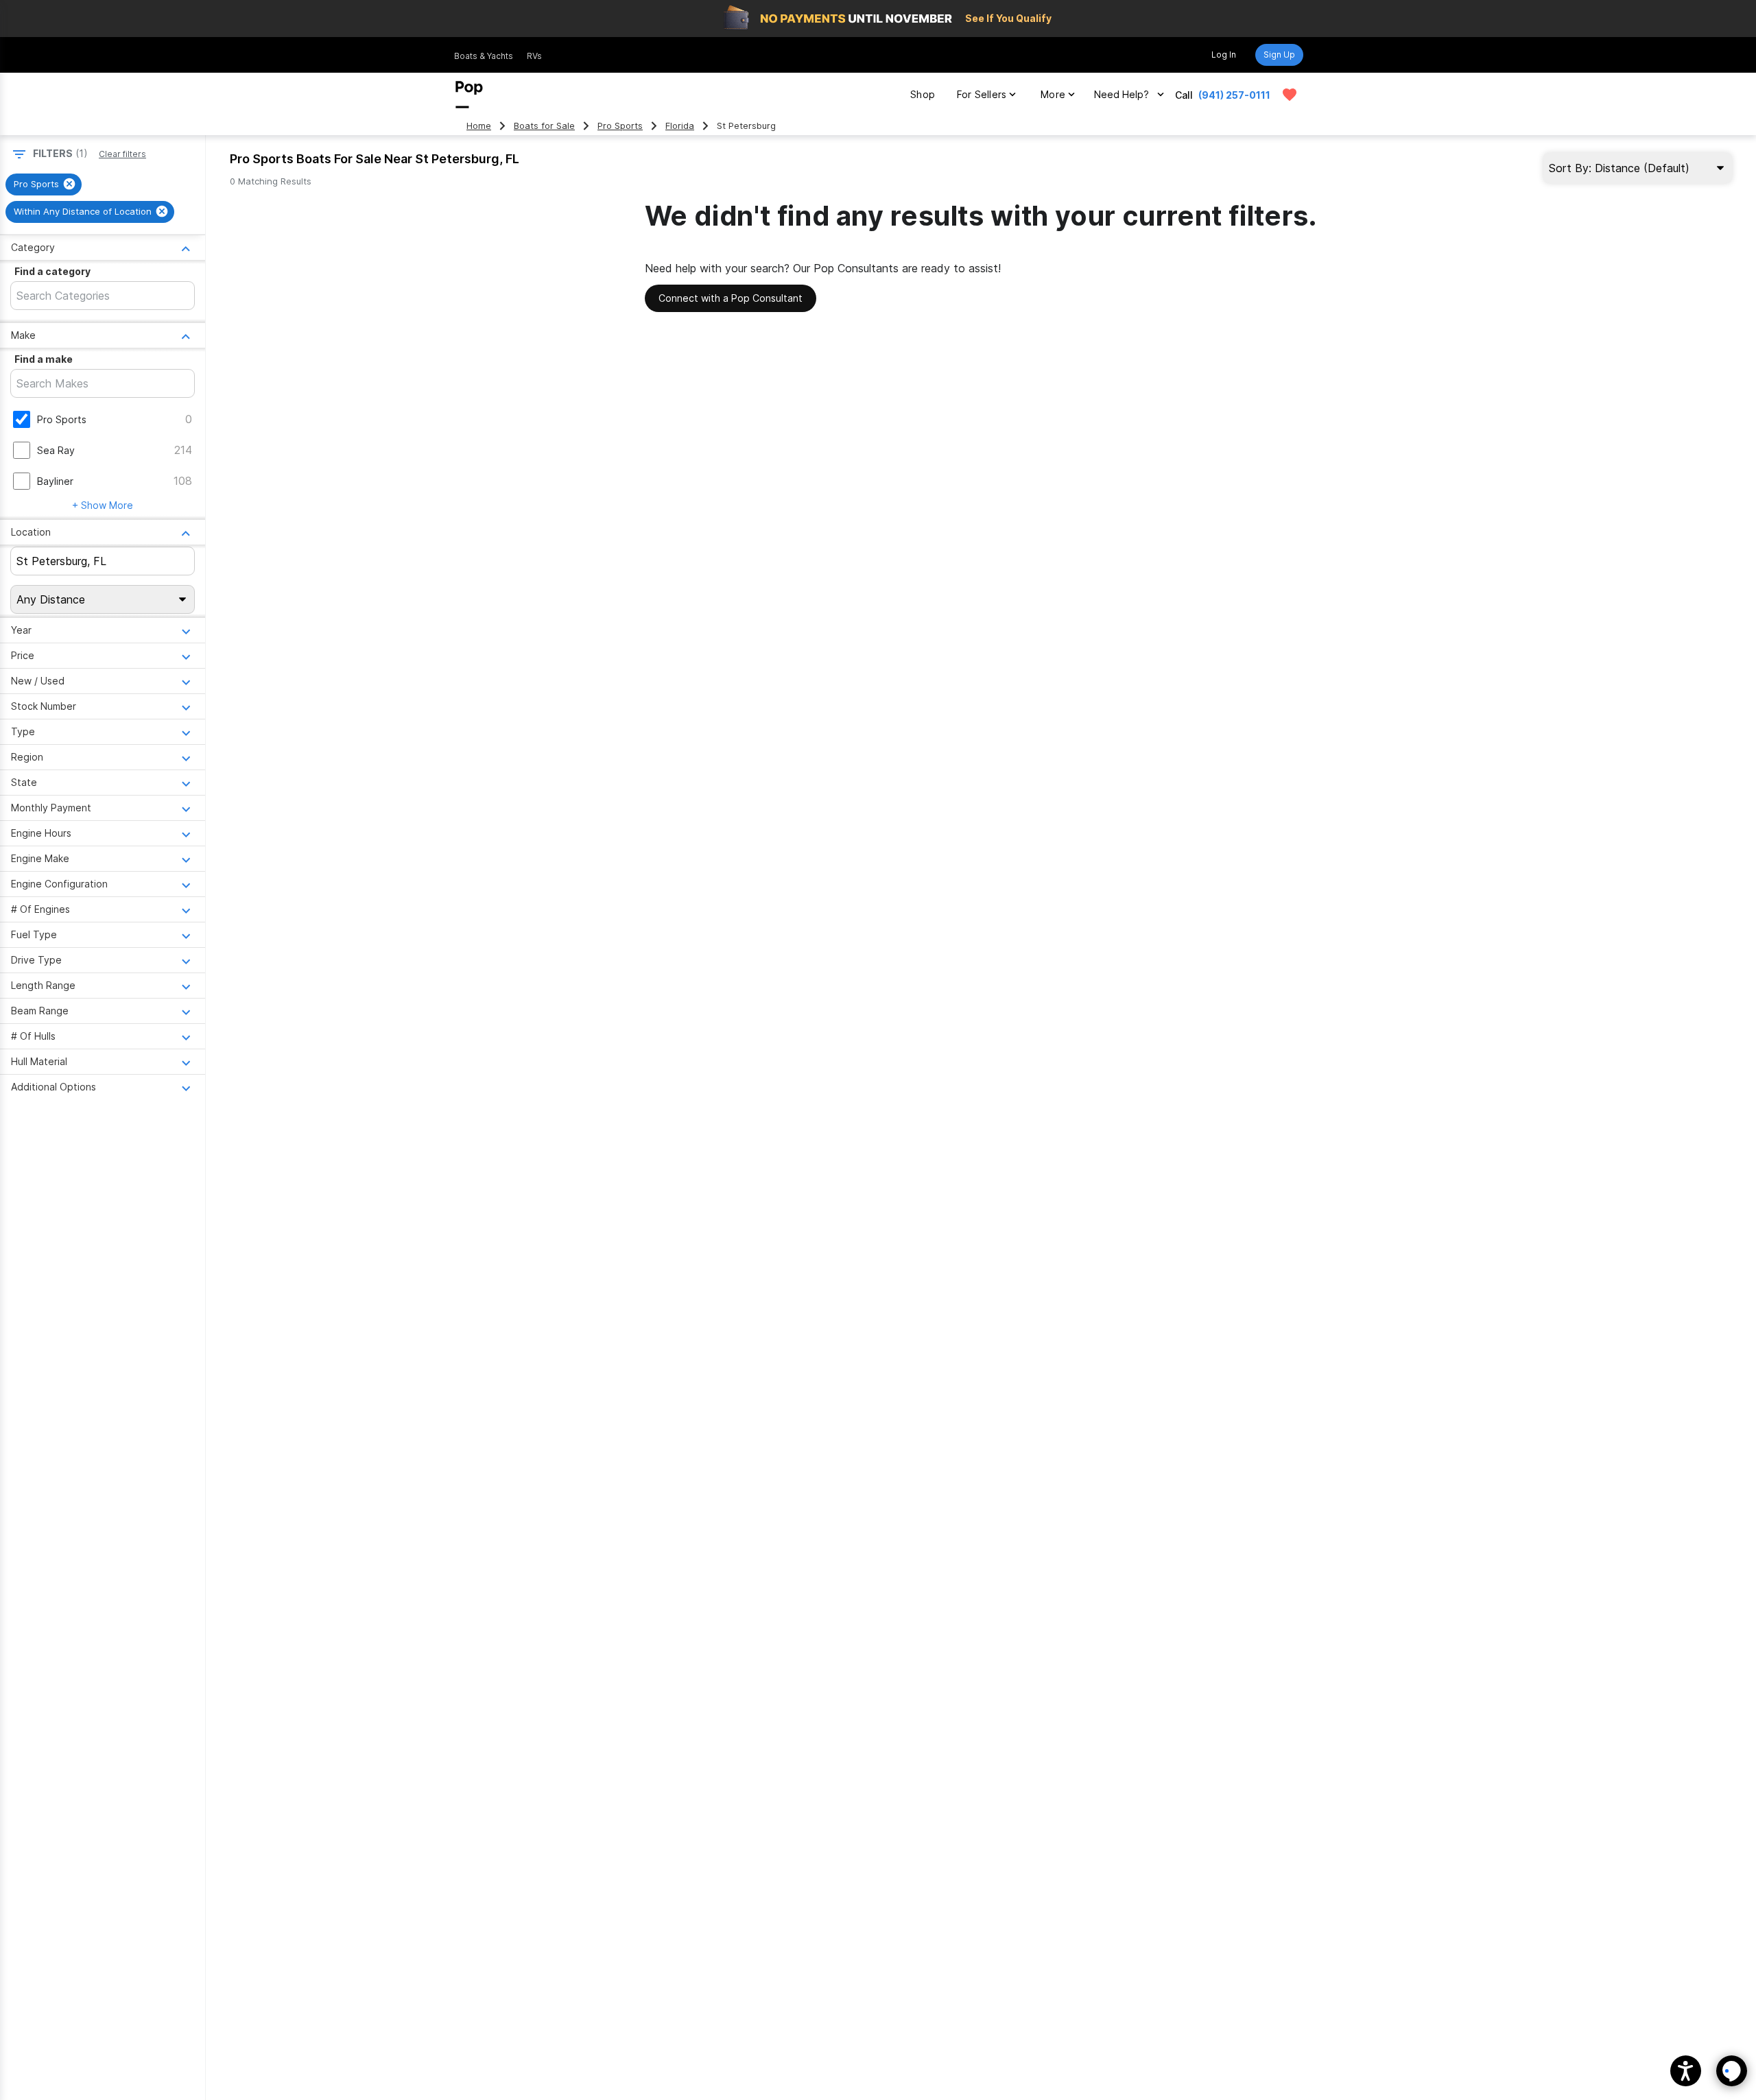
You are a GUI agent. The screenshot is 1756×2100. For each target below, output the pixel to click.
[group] (44, 184)
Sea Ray (56, 450)
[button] (1686, 2071)
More (1053, 94)
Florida (680, 126)
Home (479, 126)
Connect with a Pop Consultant (731, 298)
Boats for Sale (544, 126)
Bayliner (55, 481)
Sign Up (1279, 55)
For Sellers (982, 94)
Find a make (44, 359)
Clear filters (122, 154)
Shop (923, 94)
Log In (1224, 55)
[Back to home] (469, 95)
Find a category (52, 271)
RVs (534, 56)
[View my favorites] (1290, 95)
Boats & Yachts (484, 56)
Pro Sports (620, 126)
